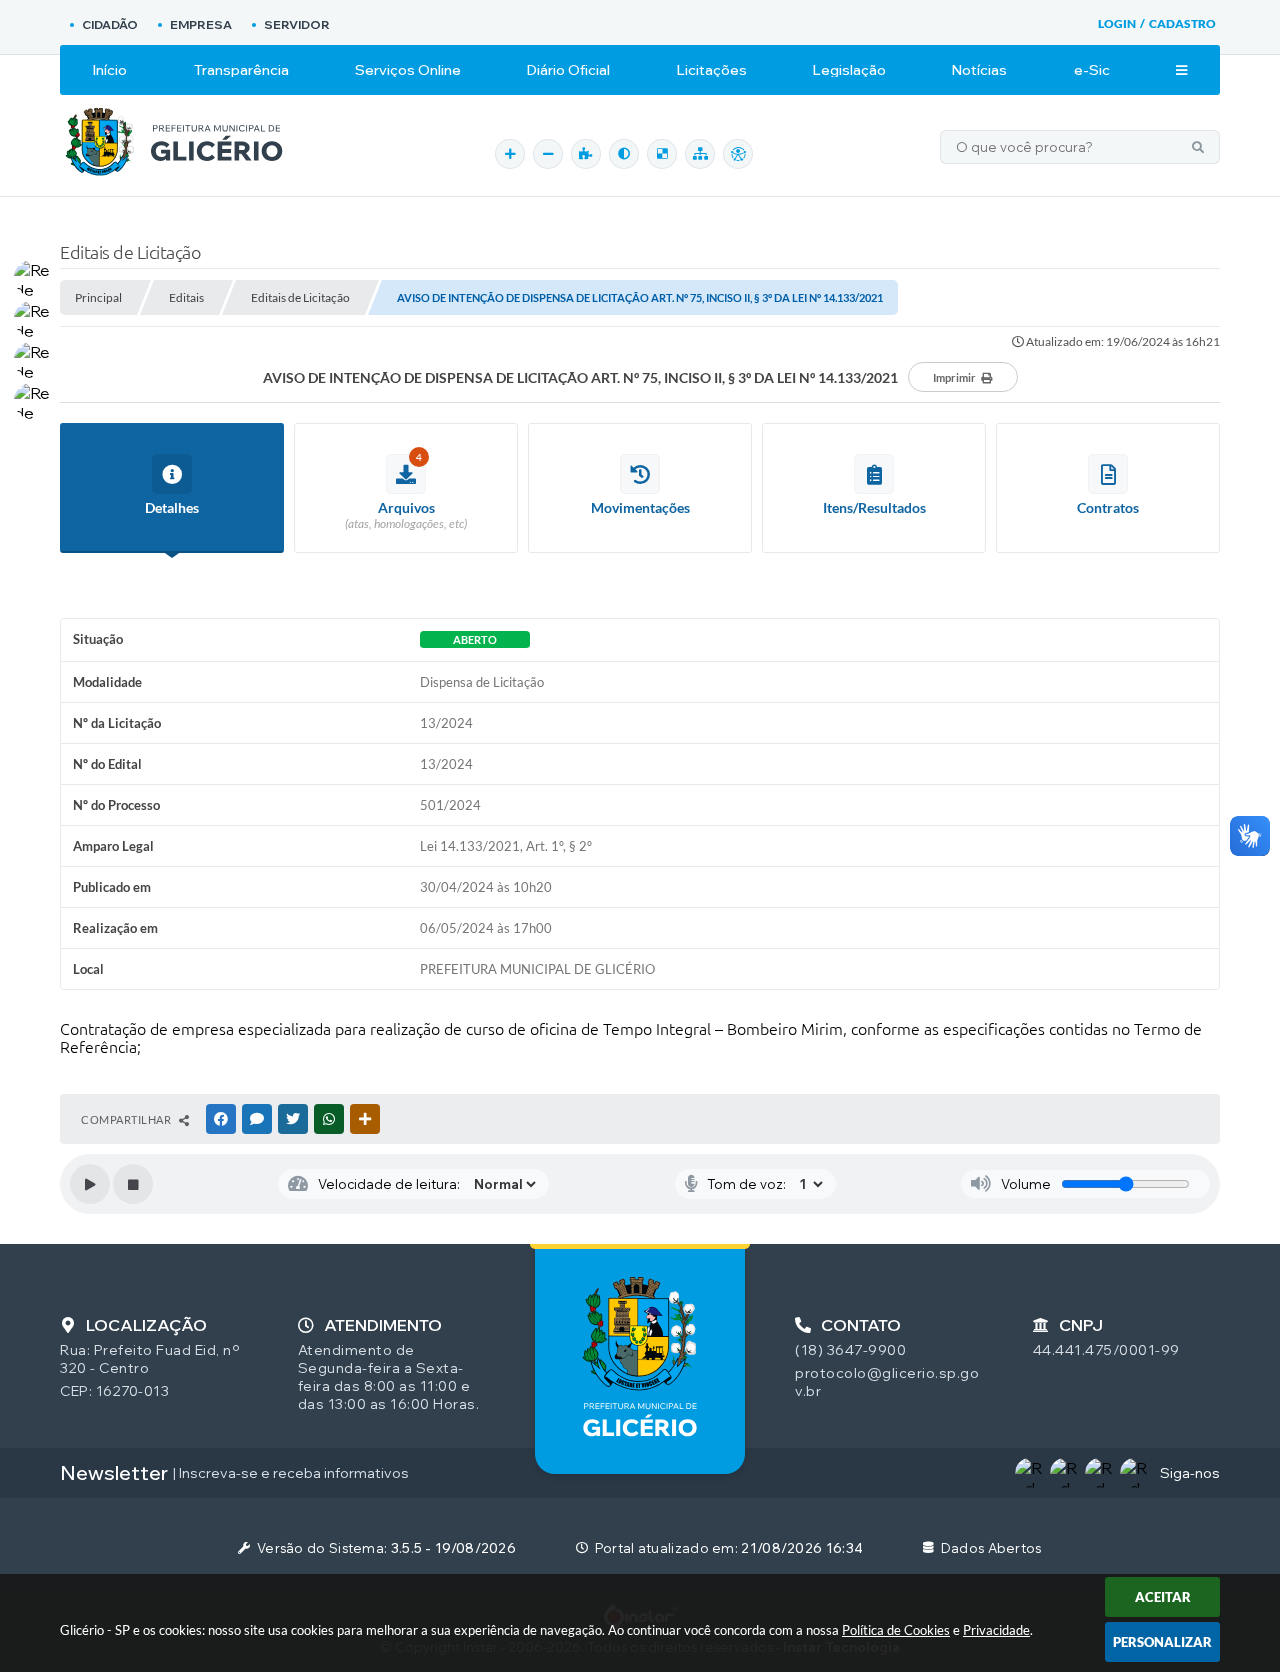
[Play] (90, 1184)
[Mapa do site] (700, 154)
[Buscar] (1198, 147)
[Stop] (133, 1184)
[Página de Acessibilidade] (738, 154)
